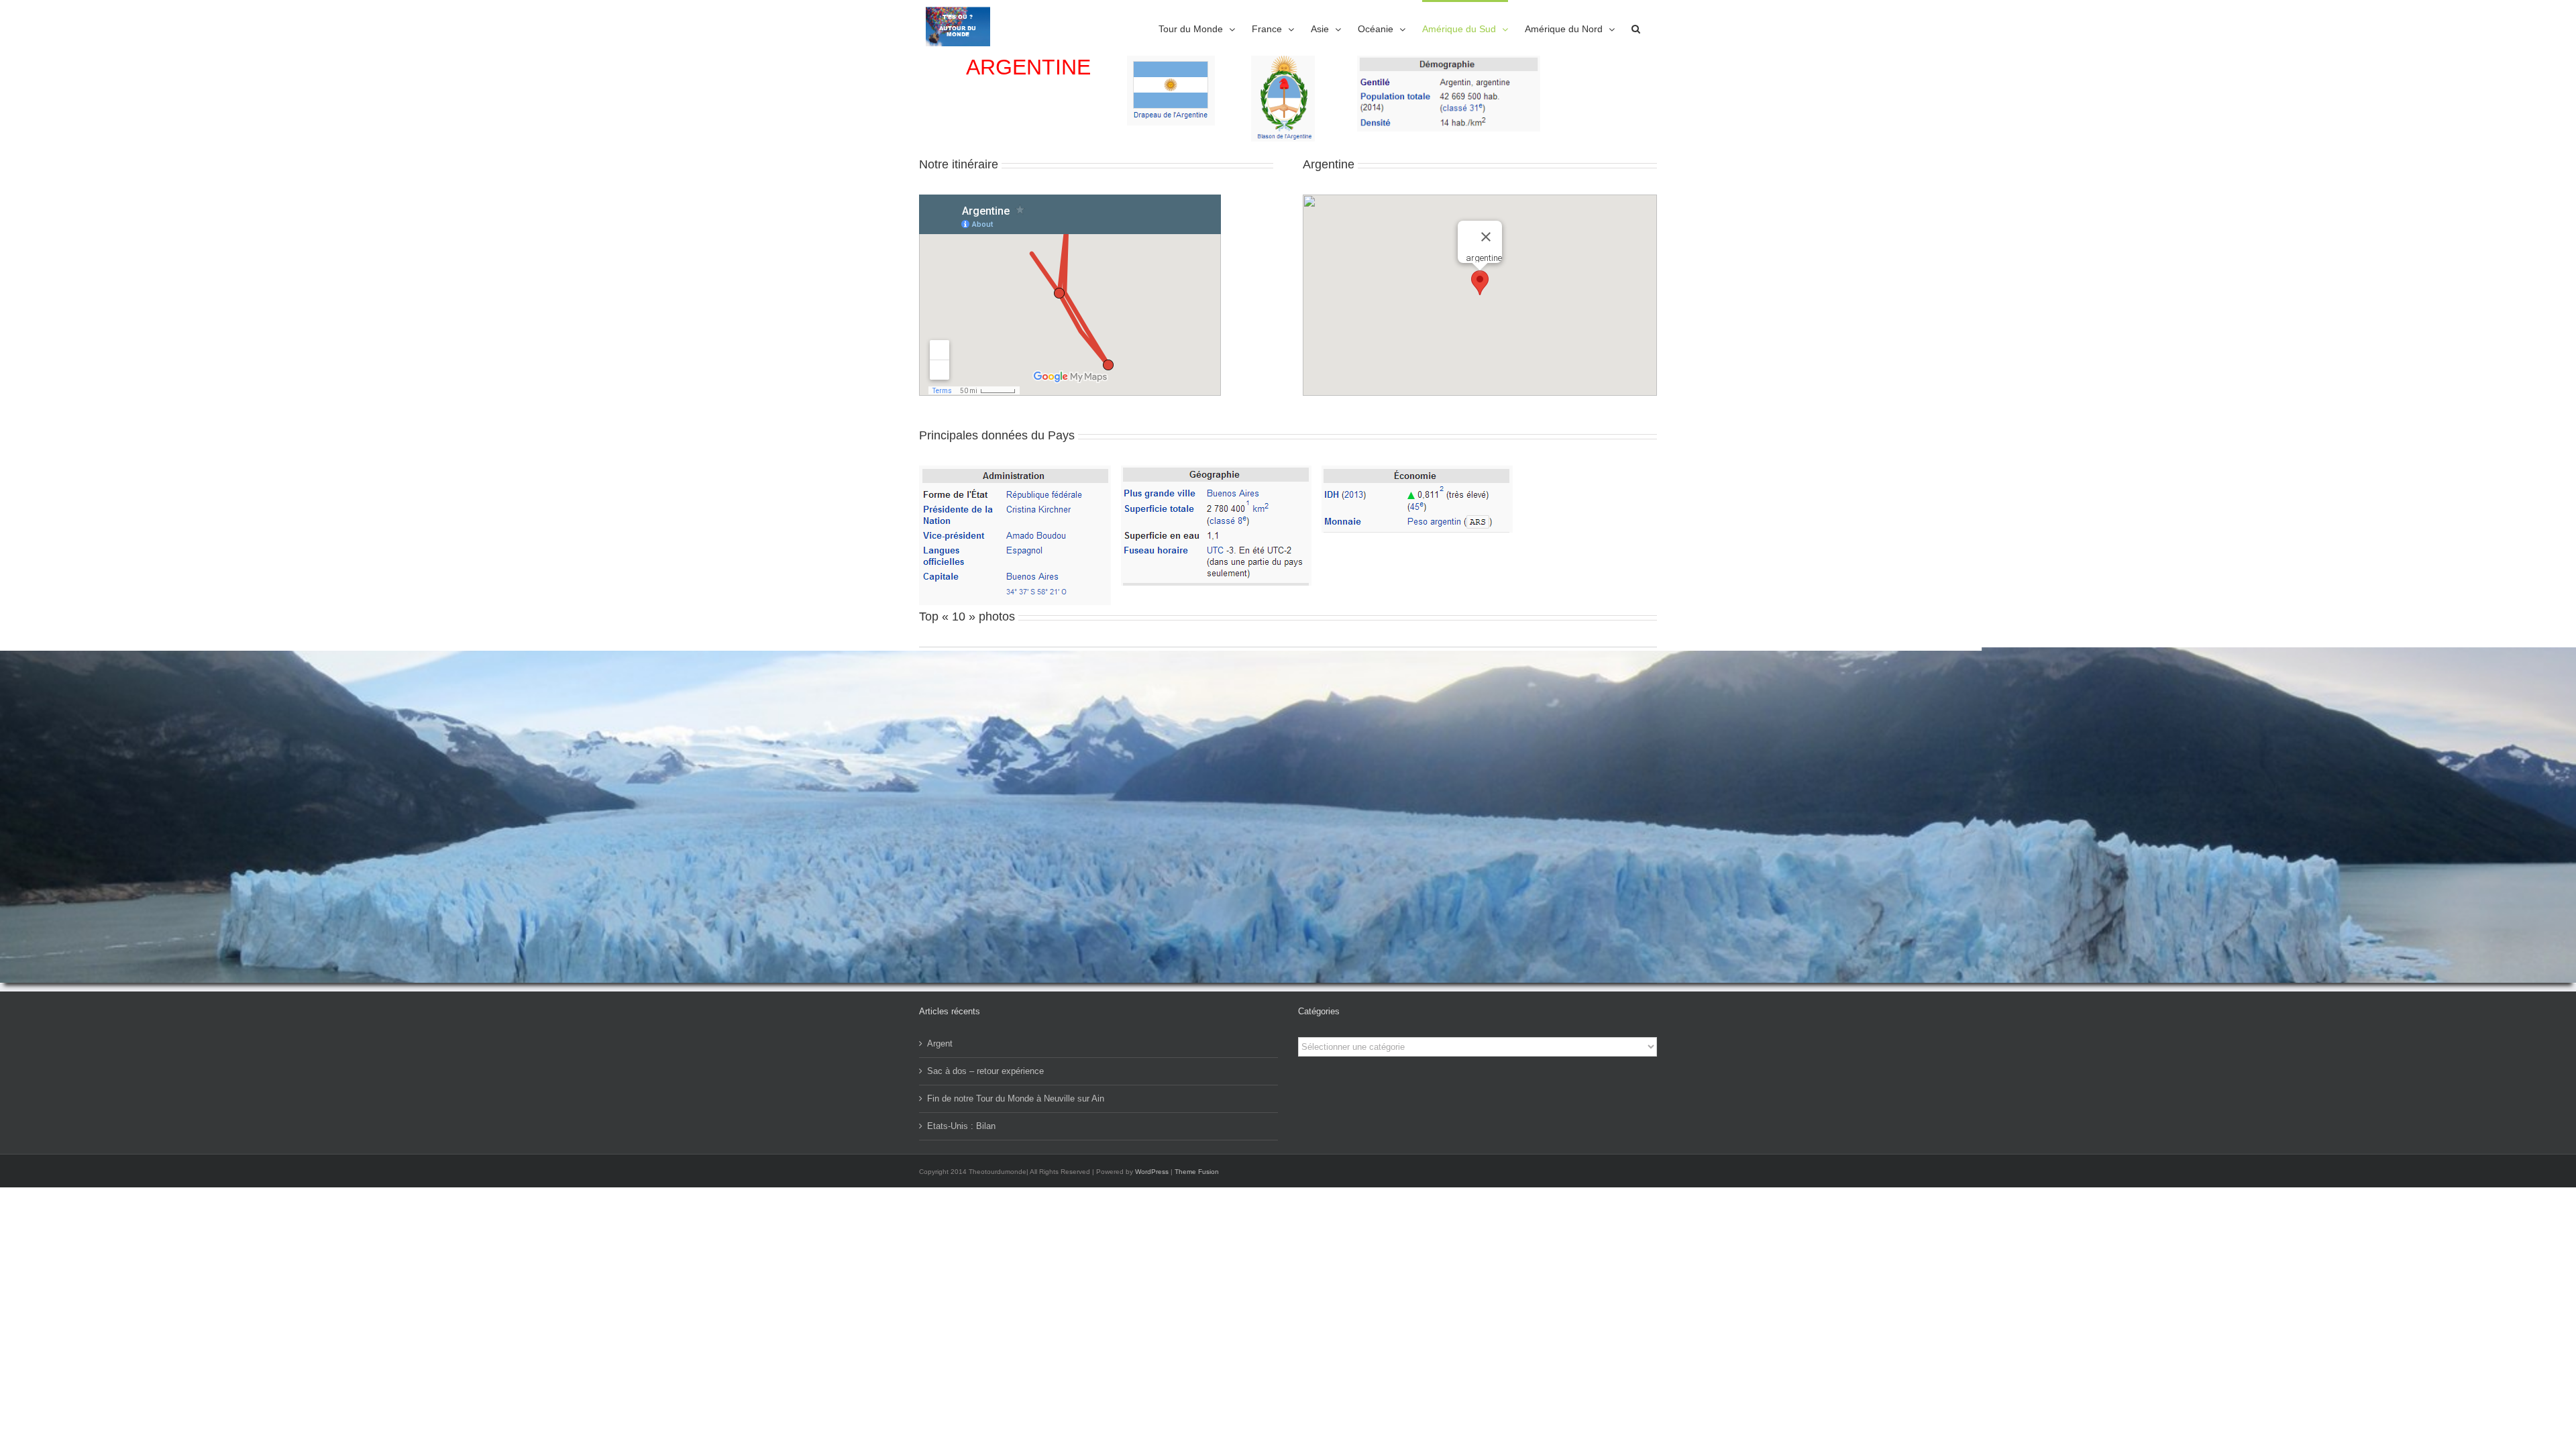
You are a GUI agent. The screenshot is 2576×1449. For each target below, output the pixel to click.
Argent (940, 1043)
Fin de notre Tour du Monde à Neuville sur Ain (1016, 1098)
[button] (1636, 28)
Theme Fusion (1197, 1172)
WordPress (1152, 1172)
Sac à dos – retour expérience (985, 1071)
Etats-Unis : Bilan (961, 1126)
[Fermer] (1486, 237)
